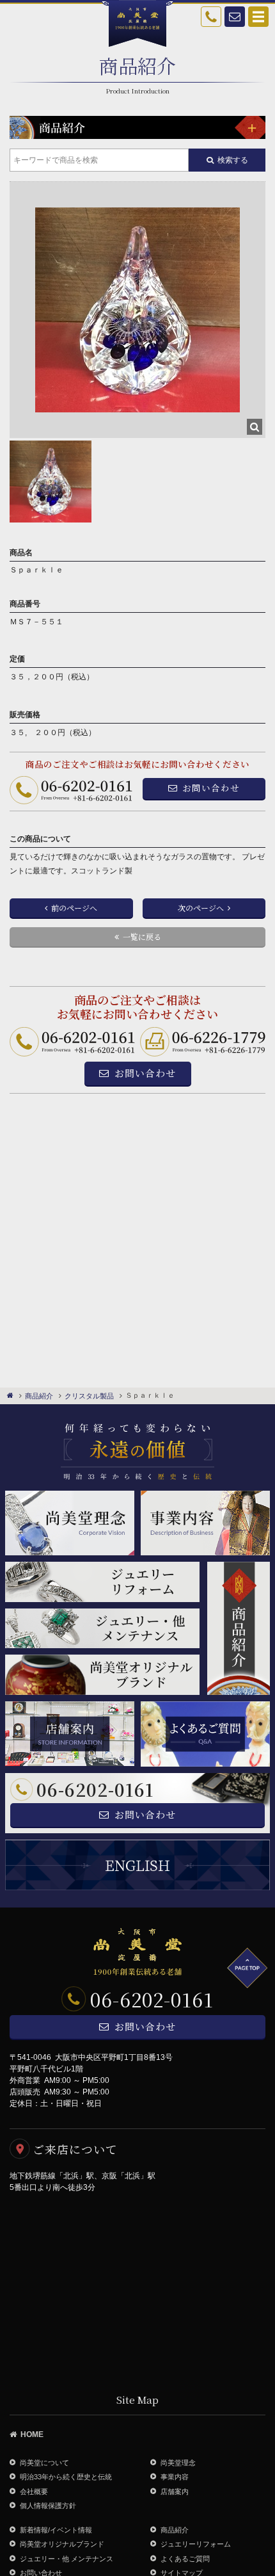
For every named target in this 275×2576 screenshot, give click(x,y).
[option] (137, 310)
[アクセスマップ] (137, 2288)
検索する (233, 160)
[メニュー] (250, 127)
